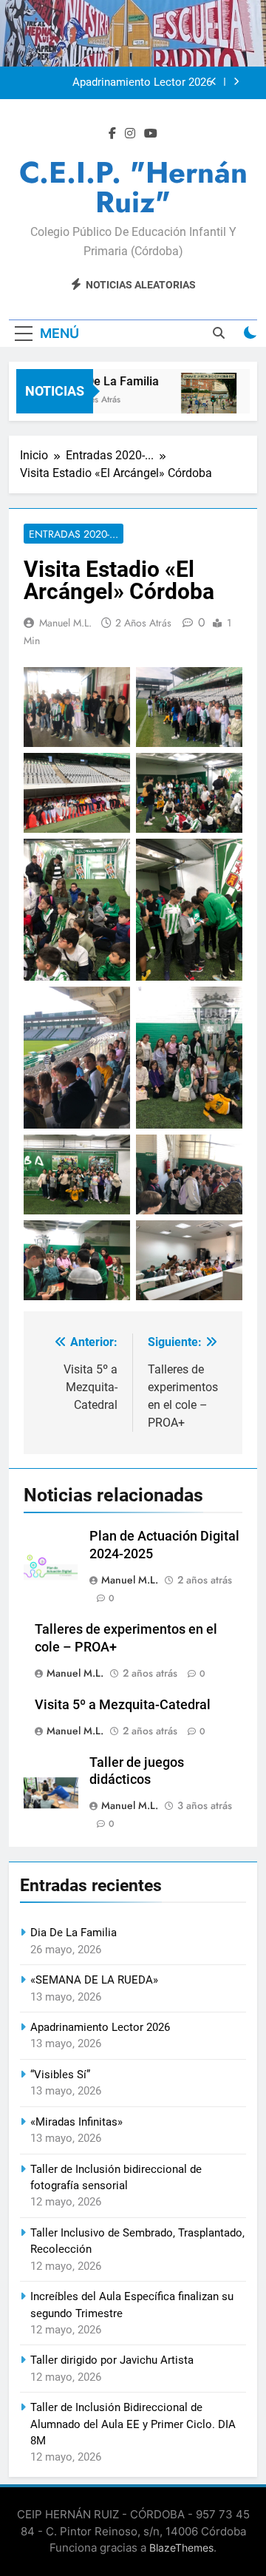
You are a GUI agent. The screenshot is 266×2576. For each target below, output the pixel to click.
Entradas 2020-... (74, 534)
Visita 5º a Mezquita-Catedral (123, 1705)
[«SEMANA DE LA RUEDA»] (203, 400)
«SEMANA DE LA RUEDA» (94, 1980)
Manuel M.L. (65, 623)
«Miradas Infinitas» (76, 2122)
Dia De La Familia (107, 381)
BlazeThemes (181, 2548)
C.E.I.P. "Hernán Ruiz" (133, 187)
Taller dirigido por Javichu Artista (112, 2360)
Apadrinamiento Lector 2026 (142, 83)
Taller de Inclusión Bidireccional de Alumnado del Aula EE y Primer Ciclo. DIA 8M (133, 2424)
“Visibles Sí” (60, 2075)
